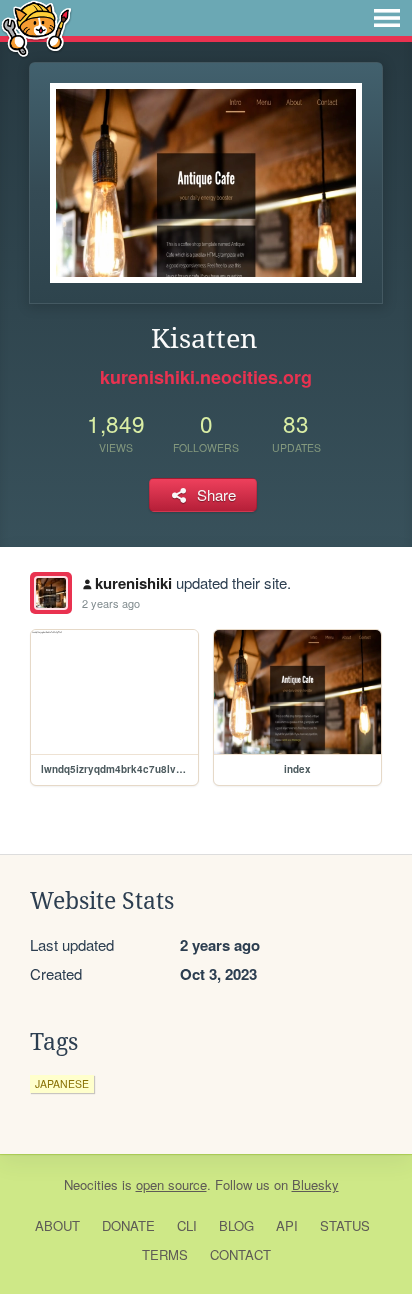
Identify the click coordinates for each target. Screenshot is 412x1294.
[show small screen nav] (387, 18)
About (57, 1225)
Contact (240, 1254)
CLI (187, 1225)
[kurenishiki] (51, 593)
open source (171, 1184)
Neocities (91, 1184)
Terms (165, 1254)
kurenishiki (133, 583)
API (287, 1225)
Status (345, 1225)
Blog (236, 1225)
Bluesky (315, 1184)
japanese (62, 1083)
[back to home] (36, 27)
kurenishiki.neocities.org (206, 377)
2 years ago (111, 603)
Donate (128, 1225)
